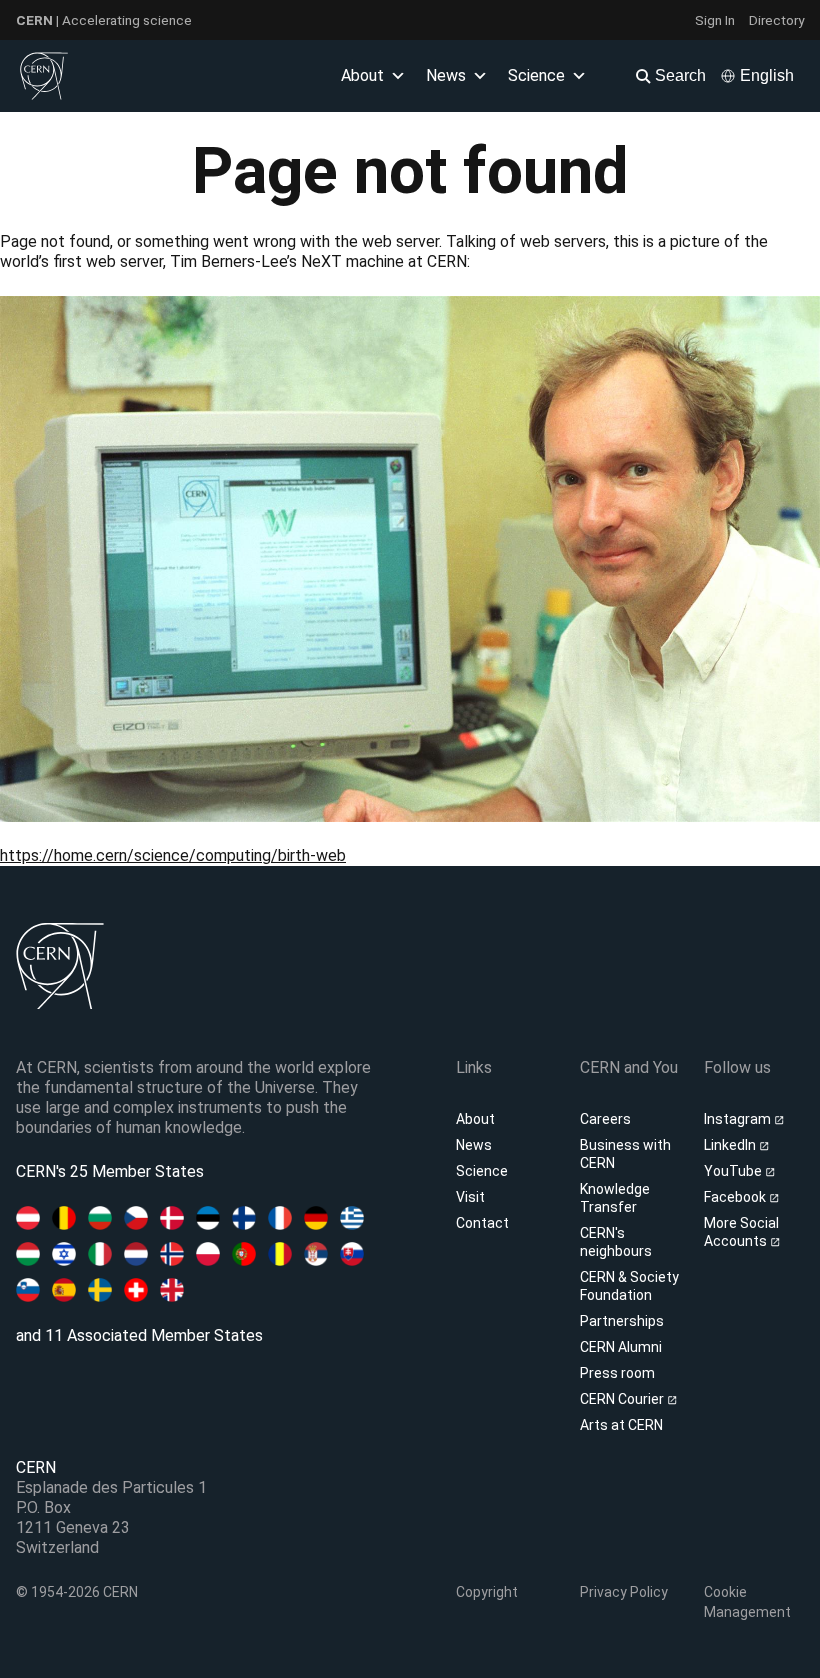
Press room (617, 1373)
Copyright (487, 1592)
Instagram (739, 1119)
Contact (482, 1223)
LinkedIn (731, 1145)
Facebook (736, 1197)
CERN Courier (623, 1399)
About (475, 1119)
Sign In (715, 20)
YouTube (734, 1171)
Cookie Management (747, 1602)
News (474, 1145)
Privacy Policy (624, 1592)
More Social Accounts (741, 1232)
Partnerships (622, 1321)
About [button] (362, 75)
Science (536, 75)
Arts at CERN (621, 1425)
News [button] (446, 75)
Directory (776, 20)
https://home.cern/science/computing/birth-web (173, 855)
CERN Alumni (621, 1347)
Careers (605, 1119)
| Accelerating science (104, 20)
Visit (470, 1197)
